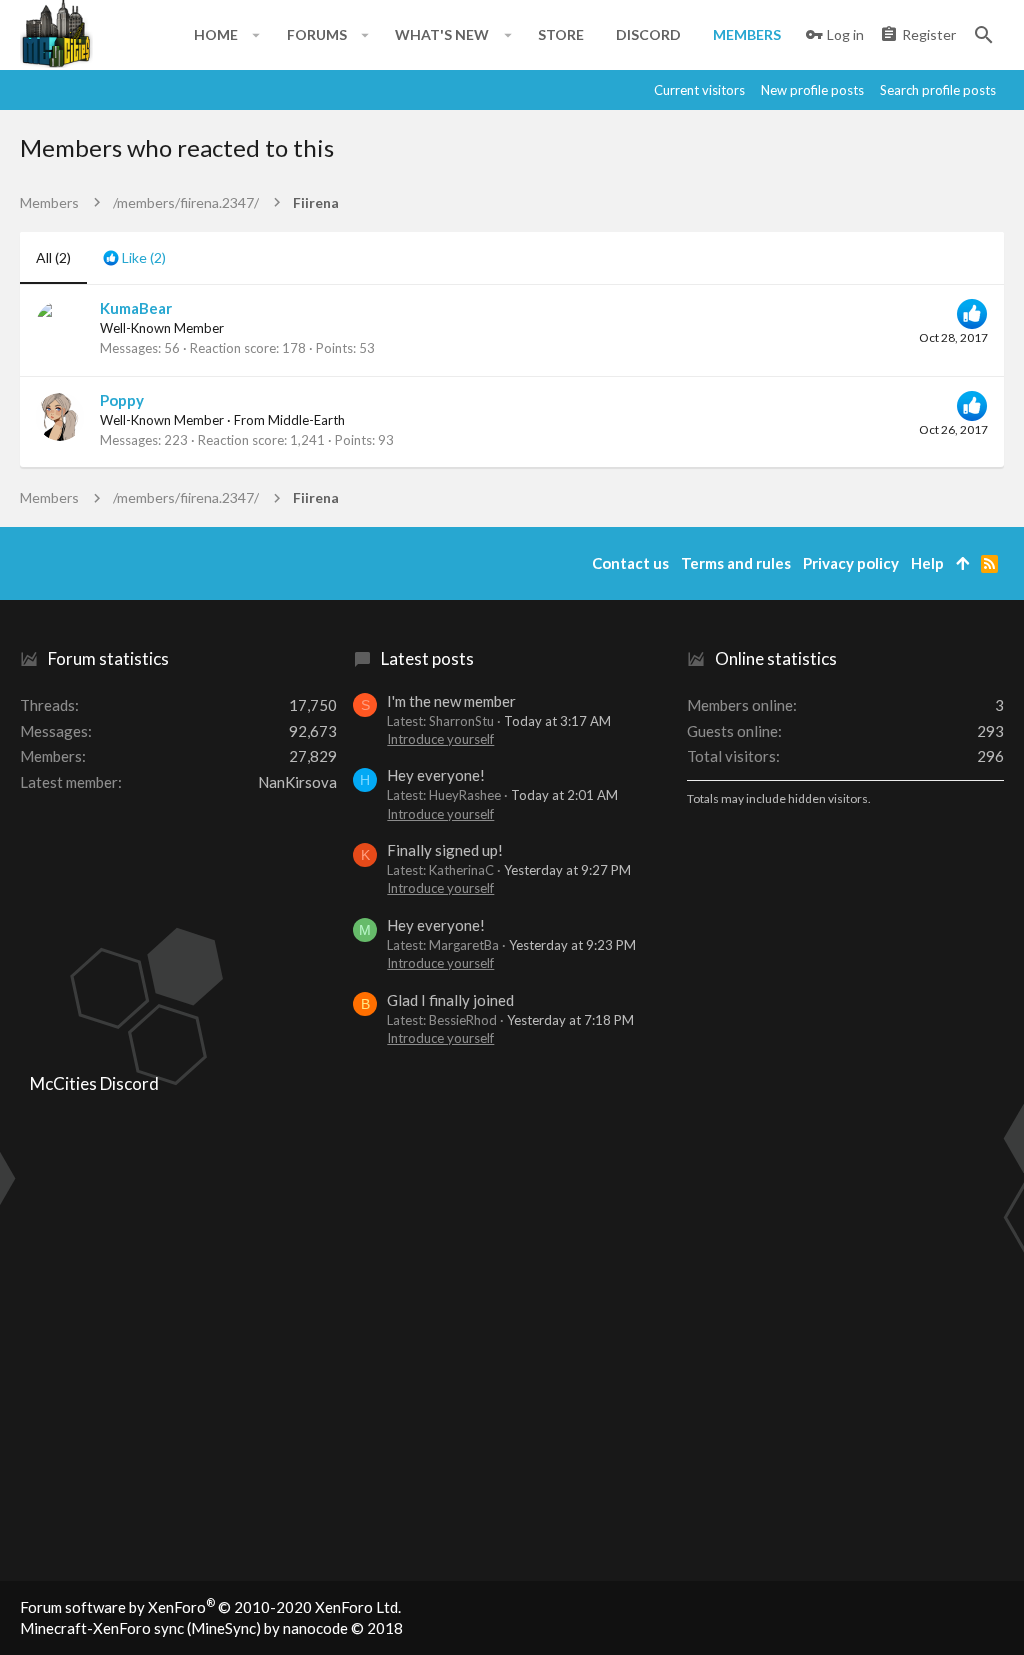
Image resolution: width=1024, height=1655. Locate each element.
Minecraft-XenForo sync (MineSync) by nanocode (211, 1628)
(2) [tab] (53, 257)
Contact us (630, 563)
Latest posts (427, 658)
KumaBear (136, 308)
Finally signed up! (445, 850)
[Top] (962, 563)
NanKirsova (297, 782)
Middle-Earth (306, 420)
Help (927, 563)
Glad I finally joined (450, 1000)
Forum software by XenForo (210, 1607)
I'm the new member (451, 701)
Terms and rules (736, 563)
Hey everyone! (436, 775)
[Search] (984, 35)
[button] (256, 35)
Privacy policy (851, 563)
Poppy (122, 400)
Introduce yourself (440, 739)
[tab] (134, 258)
